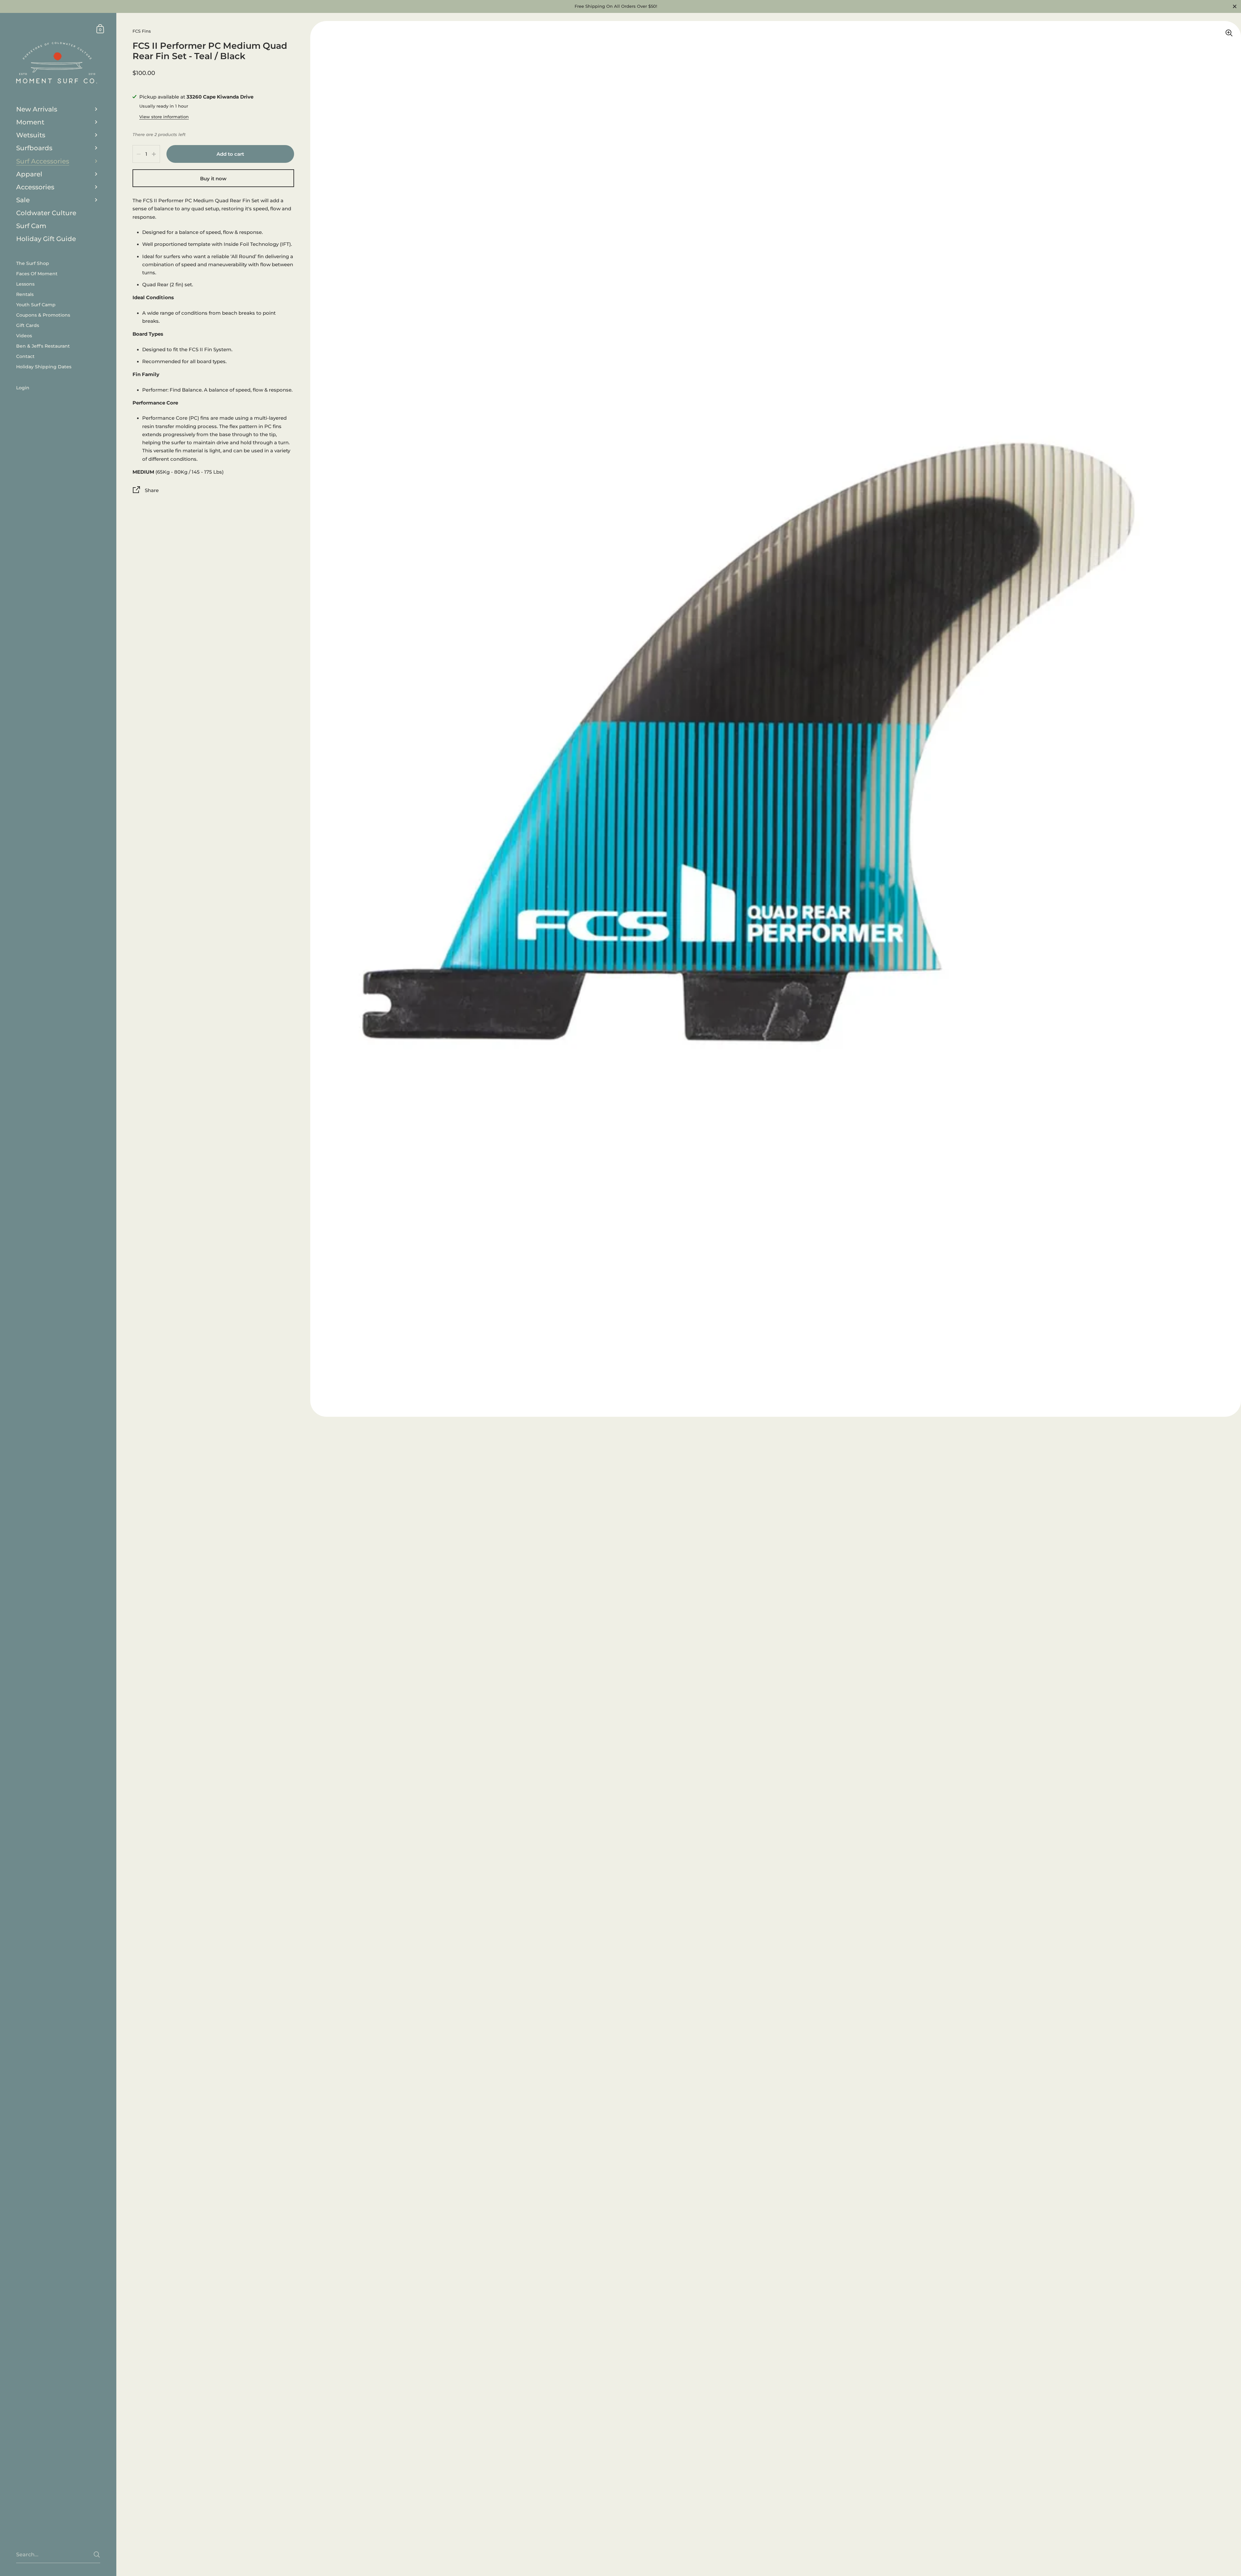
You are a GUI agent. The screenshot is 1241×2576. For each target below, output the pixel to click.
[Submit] (97, 2555)
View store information (164, 117)
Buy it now (213, 179)
